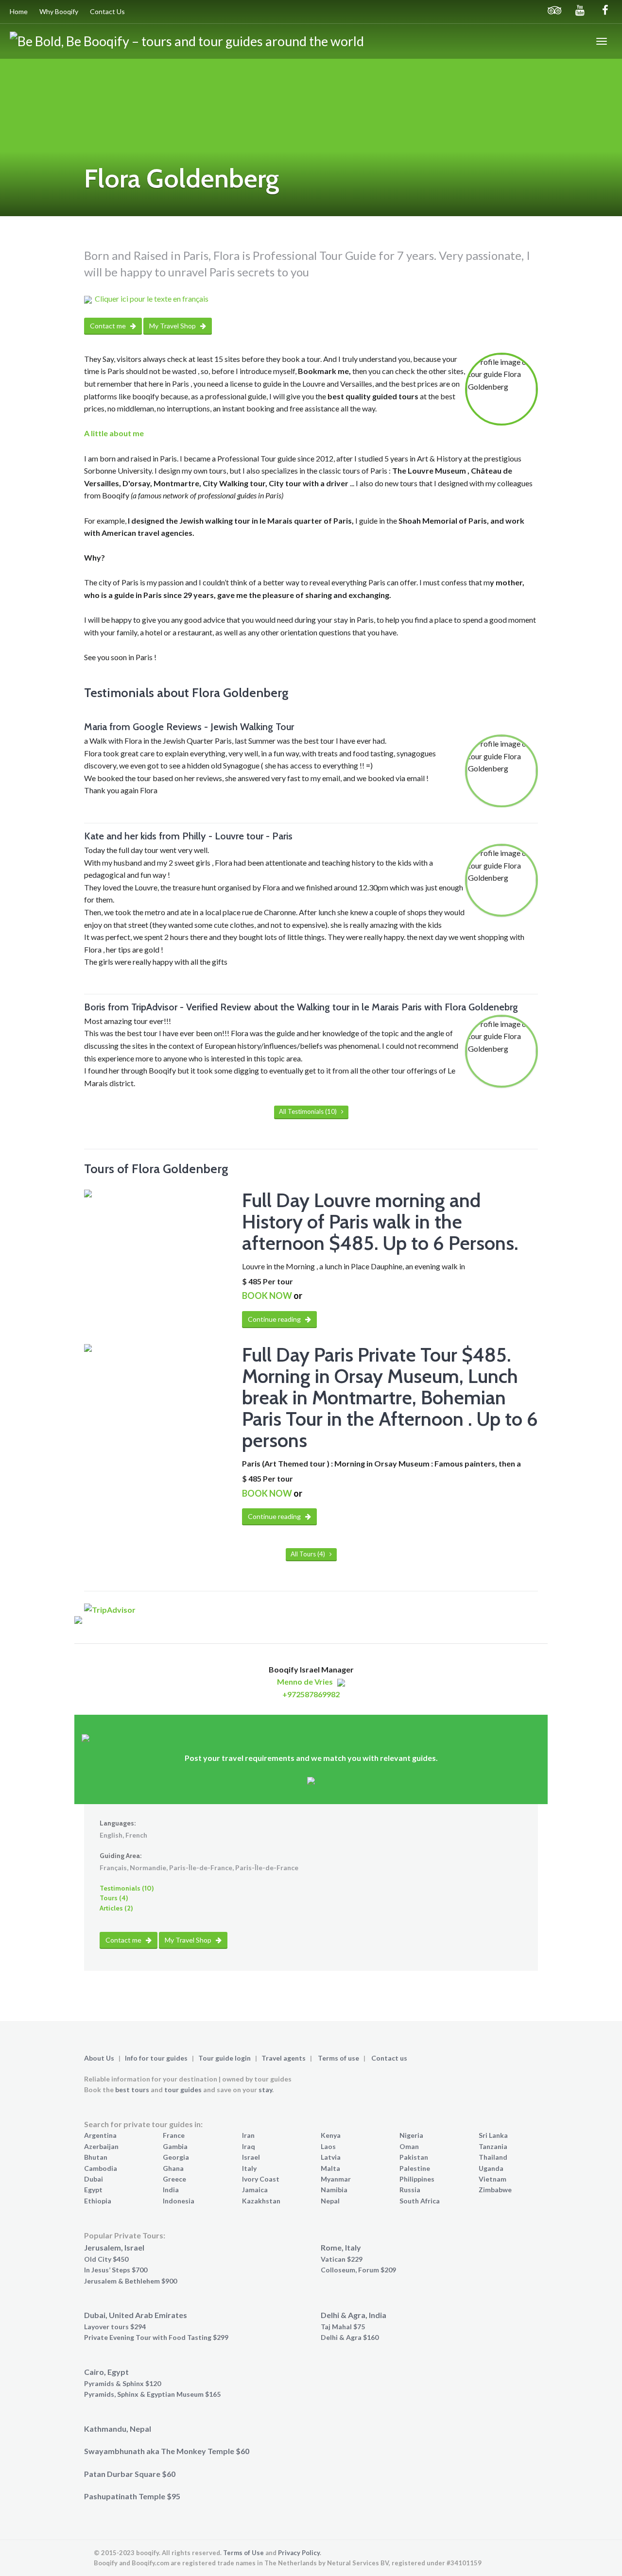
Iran (248, 2135)
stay (265, 2090)
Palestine (415, 2168)
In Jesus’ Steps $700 (116, 2270)
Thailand (493, 2157)
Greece (174, 2179)
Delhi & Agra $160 (350, 2337)
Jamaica (255, 2190)
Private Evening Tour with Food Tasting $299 (156, 2337)
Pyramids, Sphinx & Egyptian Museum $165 (152, 2394)
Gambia (175, 2146)
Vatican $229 (342, 2259)
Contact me (109, 326)
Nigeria (411, 2135)
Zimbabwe (495, 2190)
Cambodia (101, 2168)
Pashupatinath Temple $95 (132, 2496)
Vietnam (492, 2179)
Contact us (389, 2058)
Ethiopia (98, 2201)
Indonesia (179, 2201)
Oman (409, 2146)
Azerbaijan (101, 2146)
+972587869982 (311, 1694)
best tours (132, 2090)
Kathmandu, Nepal (118, 2429)
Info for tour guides (156, 2058)
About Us (99, 2058)
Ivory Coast (261, 2179)
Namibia (334, 2190)
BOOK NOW (267, 1296)
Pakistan (414, 2157)
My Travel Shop (173, 326)
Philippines (417, 2179)
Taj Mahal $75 (343, 2327)
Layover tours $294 (115, 2327)
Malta (330, 2168)
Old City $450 (106, 2259)
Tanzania (493, 2146)
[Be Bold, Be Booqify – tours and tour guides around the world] (187, 41)
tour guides (183, 2090)
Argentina (100, 2135)
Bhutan (96, 2157)
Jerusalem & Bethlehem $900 (130, 2281)
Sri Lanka (493, 2135)
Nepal (330, 2201)
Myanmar (336, 2179)
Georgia (176, 2157)
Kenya (331, 2135)
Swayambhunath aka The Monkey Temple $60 (167, 2451)
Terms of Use (243, 2553)
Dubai (94, 2179)
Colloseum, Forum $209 (358, 2270)
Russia (410, 2190)
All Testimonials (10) (309, 1111)
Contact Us (107, 11)
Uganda (491, 2168)
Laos (328, 2146)
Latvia (331, 2157)
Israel (251, 2157)
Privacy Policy (299, 2553)
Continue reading (275, 1319)
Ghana (173, 2168)
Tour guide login (225, 2058)
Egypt (93, 2190)
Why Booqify (59, 11)
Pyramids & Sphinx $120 (122, 2383)
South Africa (420, 2201)
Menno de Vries (305, 1681)
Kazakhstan (261, 2201)
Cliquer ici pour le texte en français (152, 299)
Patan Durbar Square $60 (130, 2474)
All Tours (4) (309, 1554)
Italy (249, 2168)
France (174, 2135)
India (171, 2190)
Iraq (249, 2146)
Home (19, 11)
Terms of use (338, 2058)
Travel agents (284, 2058)
